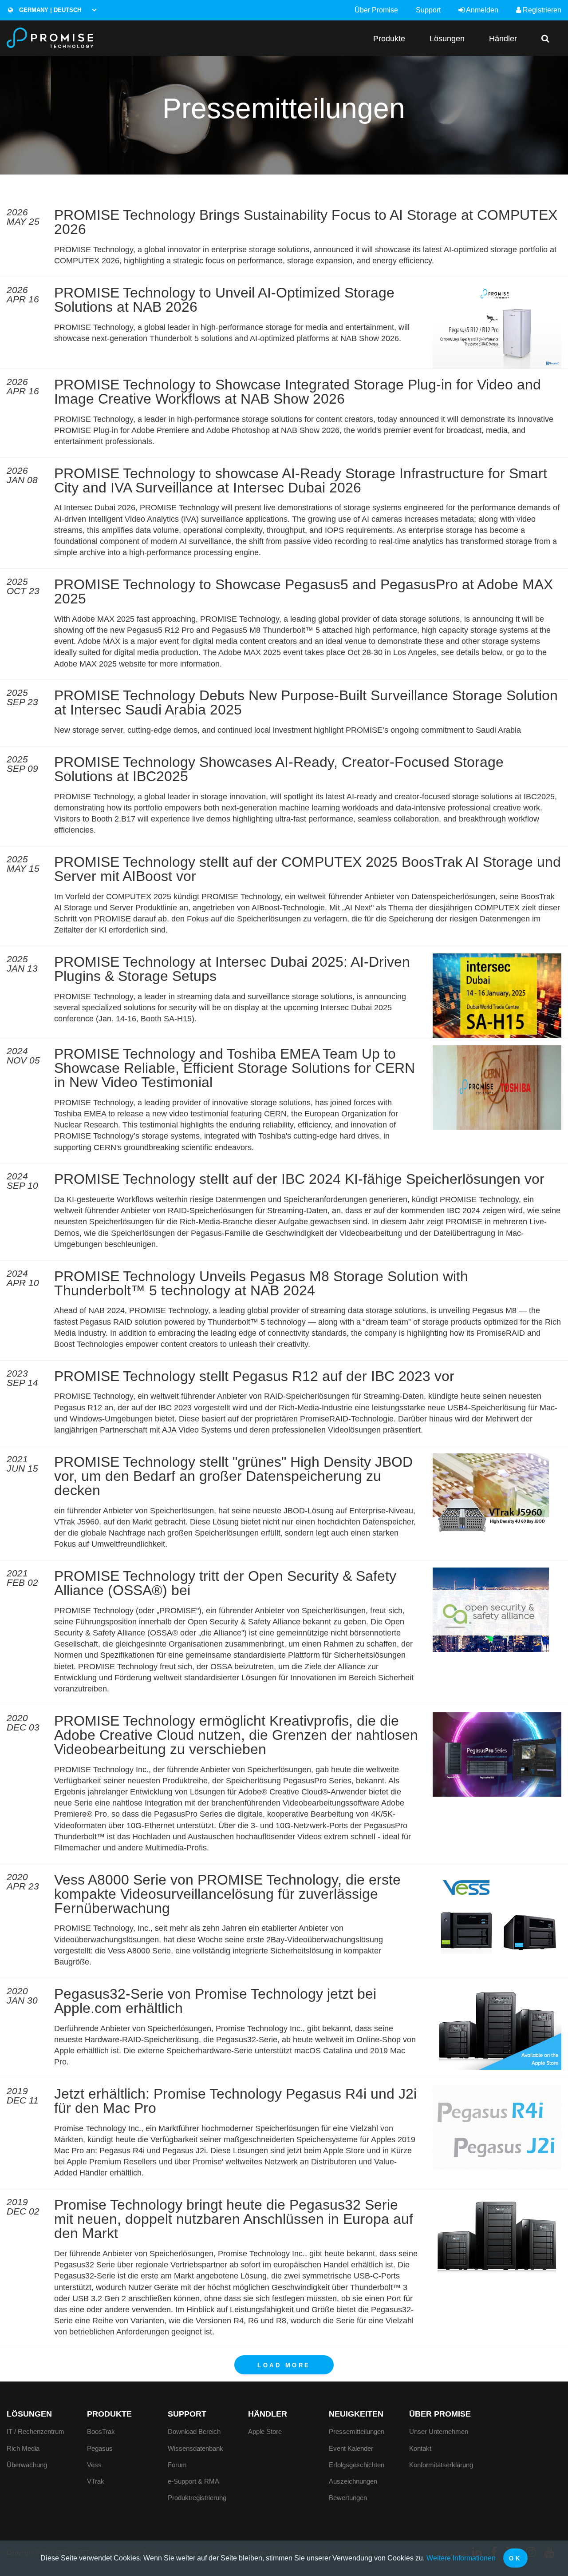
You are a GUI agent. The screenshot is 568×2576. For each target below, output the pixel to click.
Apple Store (265, 2431)
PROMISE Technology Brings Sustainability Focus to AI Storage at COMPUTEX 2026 (306, 222)
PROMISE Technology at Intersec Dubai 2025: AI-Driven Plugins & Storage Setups (232, 969)
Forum (177, 2465)
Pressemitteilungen (357, 2431)
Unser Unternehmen (439, 2431)
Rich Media (23, 2448)
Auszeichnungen (353, 2481)
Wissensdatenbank (195, 2448)
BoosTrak (101, 2431)
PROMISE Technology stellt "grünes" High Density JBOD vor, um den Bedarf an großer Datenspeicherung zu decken (233, 1476)
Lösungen (447, 38)
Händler (503, 38)
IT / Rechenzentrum (35, 2431)
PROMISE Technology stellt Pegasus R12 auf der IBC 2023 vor (254, 1376)
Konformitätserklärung (441, 2465)
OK (515, 2558)
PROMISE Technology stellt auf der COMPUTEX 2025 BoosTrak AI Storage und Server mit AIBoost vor (308, 869)
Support (428, 10)
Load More (284, 2365)
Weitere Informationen (461, 2558)
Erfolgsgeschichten (357, 2465)
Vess (94, 2465)
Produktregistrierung (197, 2498)
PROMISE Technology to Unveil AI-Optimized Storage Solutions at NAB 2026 (224, 300)
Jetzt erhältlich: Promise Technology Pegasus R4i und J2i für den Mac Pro (235, 2101)
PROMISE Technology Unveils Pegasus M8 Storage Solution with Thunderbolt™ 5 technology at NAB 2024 (261, 1283)
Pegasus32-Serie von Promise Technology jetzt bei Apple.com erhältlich (215, 2001)
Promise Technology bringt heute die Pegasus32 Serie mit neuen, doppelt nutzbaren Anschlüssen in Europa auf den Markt (234, 2219)
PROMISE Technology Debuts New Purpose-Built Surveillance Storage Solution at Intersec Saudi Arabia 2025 (306, 703)
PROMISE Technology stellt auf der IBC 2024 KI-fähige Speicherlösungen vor (299, 1179)
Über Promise (376, 10)
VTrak (96, 2481)
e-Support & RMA (193, 2481)
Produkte (389, 38)
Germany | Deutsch (49, 10)
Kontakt (420, 2448)
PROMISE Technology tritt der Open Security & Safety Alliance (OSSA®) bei (225, 1583)
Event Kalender (351, 2448)
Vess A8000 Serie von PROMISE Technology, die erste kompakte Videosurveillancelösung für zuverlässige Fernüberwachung (227, 1894)
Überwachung (27, 2465)
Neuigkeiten (356, 2414)
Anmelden (481, 10)
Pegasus (100, 2448)
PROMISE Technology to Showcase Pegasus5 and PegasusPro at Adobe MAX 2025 (304, 591)
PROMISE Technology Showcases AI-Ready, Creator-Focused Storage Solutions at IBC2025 (279, 769)
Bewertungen (348, 2498)
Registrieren (541, 10)
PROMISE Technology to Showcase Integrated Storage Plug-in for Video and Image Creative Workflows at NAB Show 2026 (298, 392)
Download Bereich (194, 2431)
